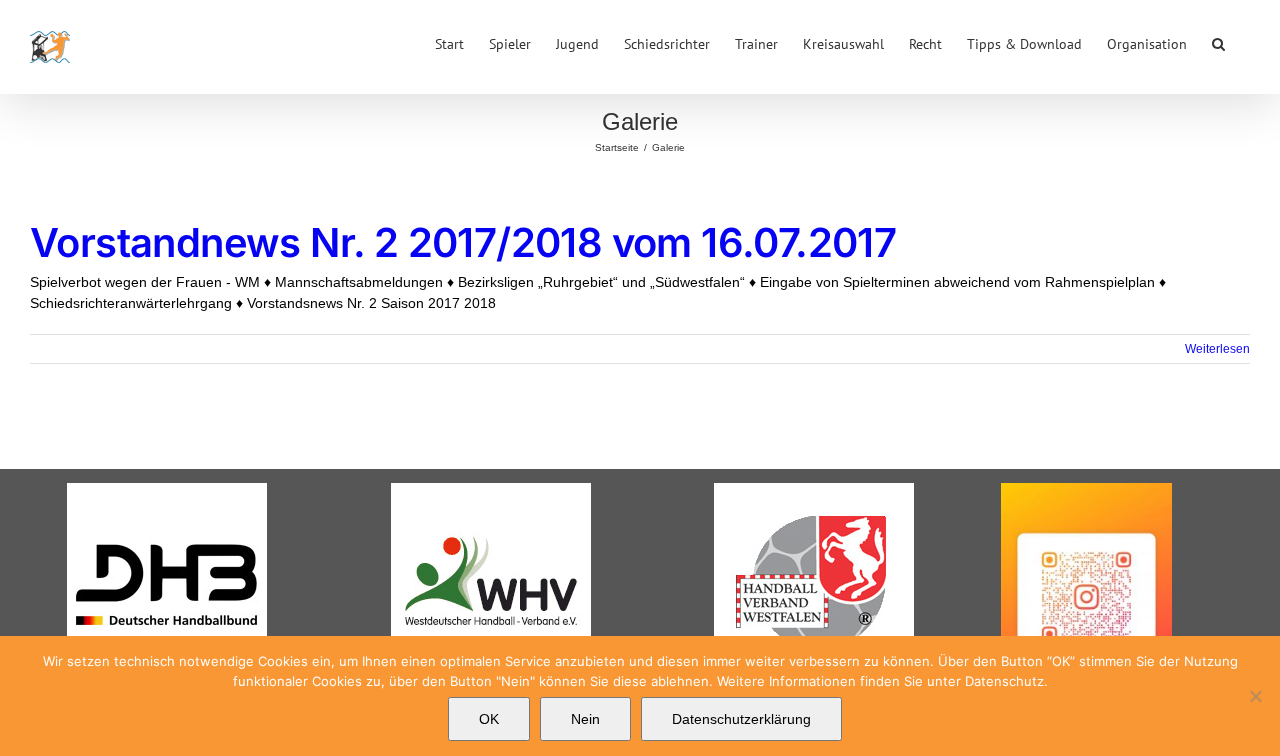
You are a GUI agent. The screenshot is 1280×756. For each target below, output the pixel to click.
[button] (1218, 42)
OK (489, 719)
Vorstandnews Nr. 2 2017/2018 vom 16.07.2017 (463, 242)
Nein (585, 719)
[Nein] (1255, 696)
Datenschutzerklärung (741, 719)
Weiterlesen (1217, 349)
